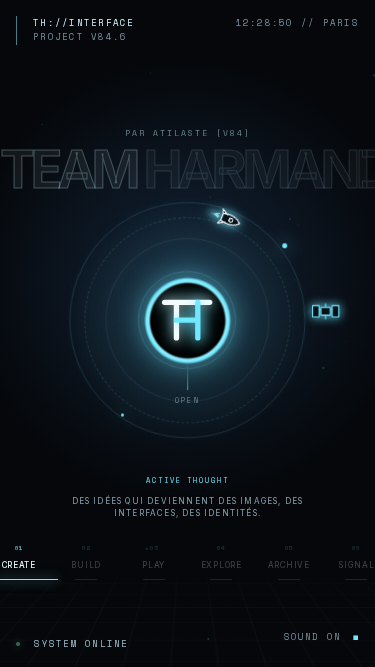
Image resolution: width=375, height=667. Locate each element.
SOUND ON (321, 636)
